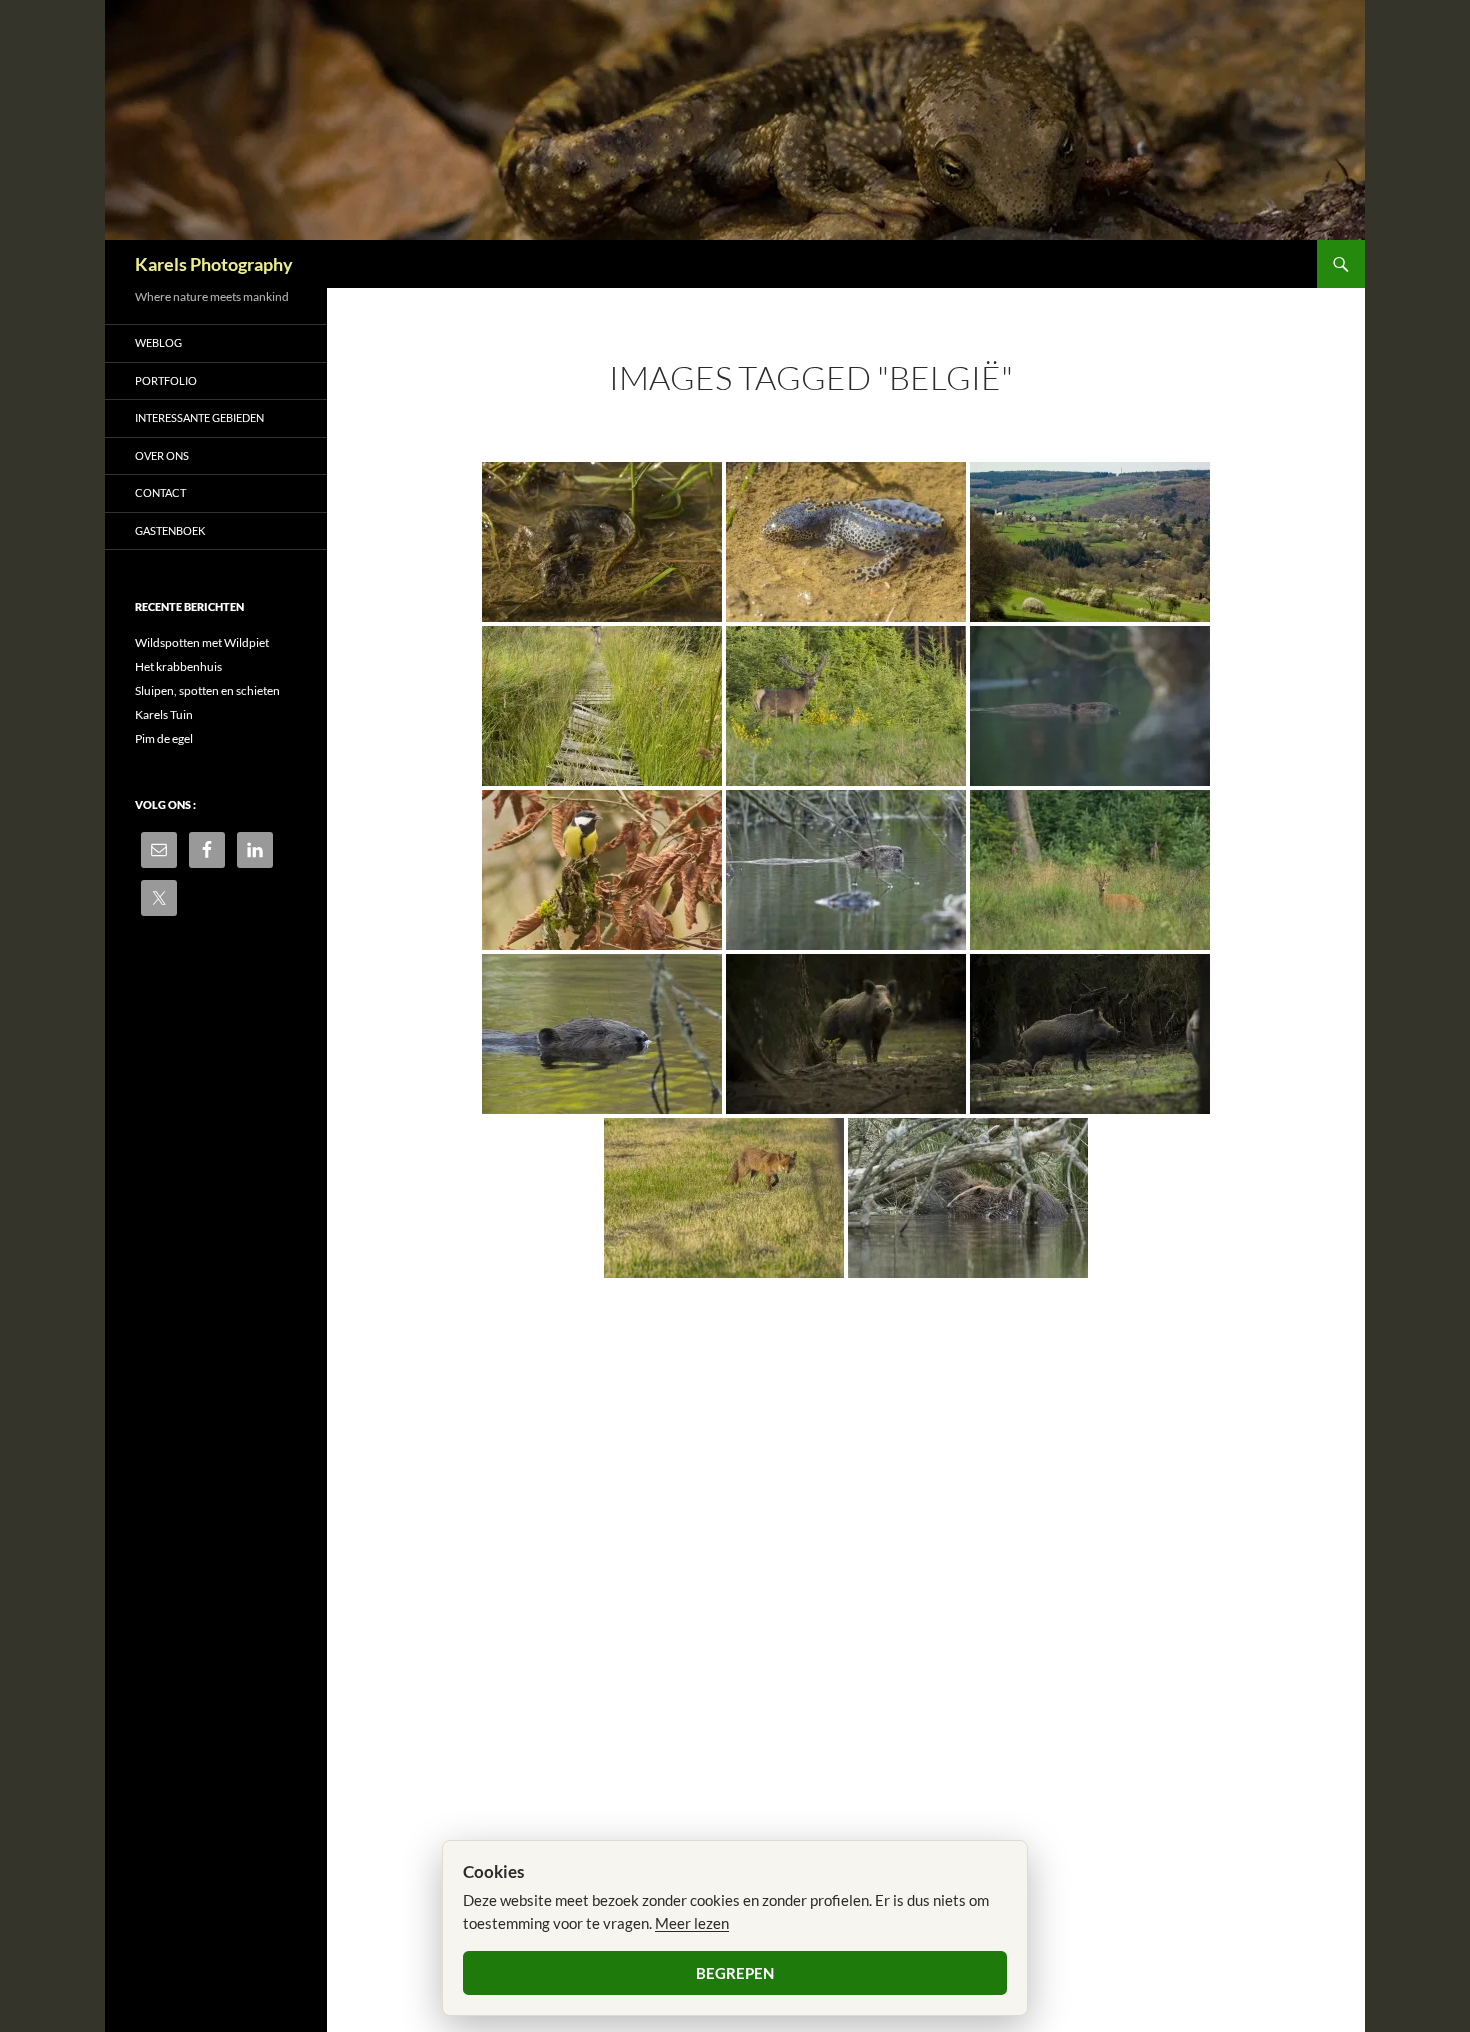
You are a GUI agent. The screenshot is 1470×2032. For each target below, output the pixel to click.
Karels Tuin (164, 714)
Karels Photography (214, 264)
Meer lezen (692, 1923)
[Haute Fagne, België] (602, 706)
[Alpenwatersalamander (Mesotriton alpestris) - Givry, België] (602, 542)
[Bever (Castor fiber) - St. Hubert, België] (1090, 706)
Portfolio (166, 380)
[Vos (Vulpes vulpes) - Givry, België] (724, 1198)
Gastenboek (170, 530)
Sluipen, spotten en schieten (207, 690)
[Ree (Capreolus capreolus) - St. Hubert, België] (1090, 870)
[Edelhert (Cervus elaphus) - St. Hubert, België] (846, 706)
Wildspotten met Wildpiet (202, 642)
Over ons (162, 455)
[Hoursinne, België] (1090, 542)
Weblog (158, 342)
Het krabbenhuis (178, 666)
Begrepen (735, 1973)
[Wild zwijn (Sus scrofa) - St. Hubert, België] (846, 1034)
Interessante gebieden (199, 417)
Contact (160, 492)
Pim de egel (164, 738)
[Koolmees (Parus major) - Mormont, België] (602, 870)
